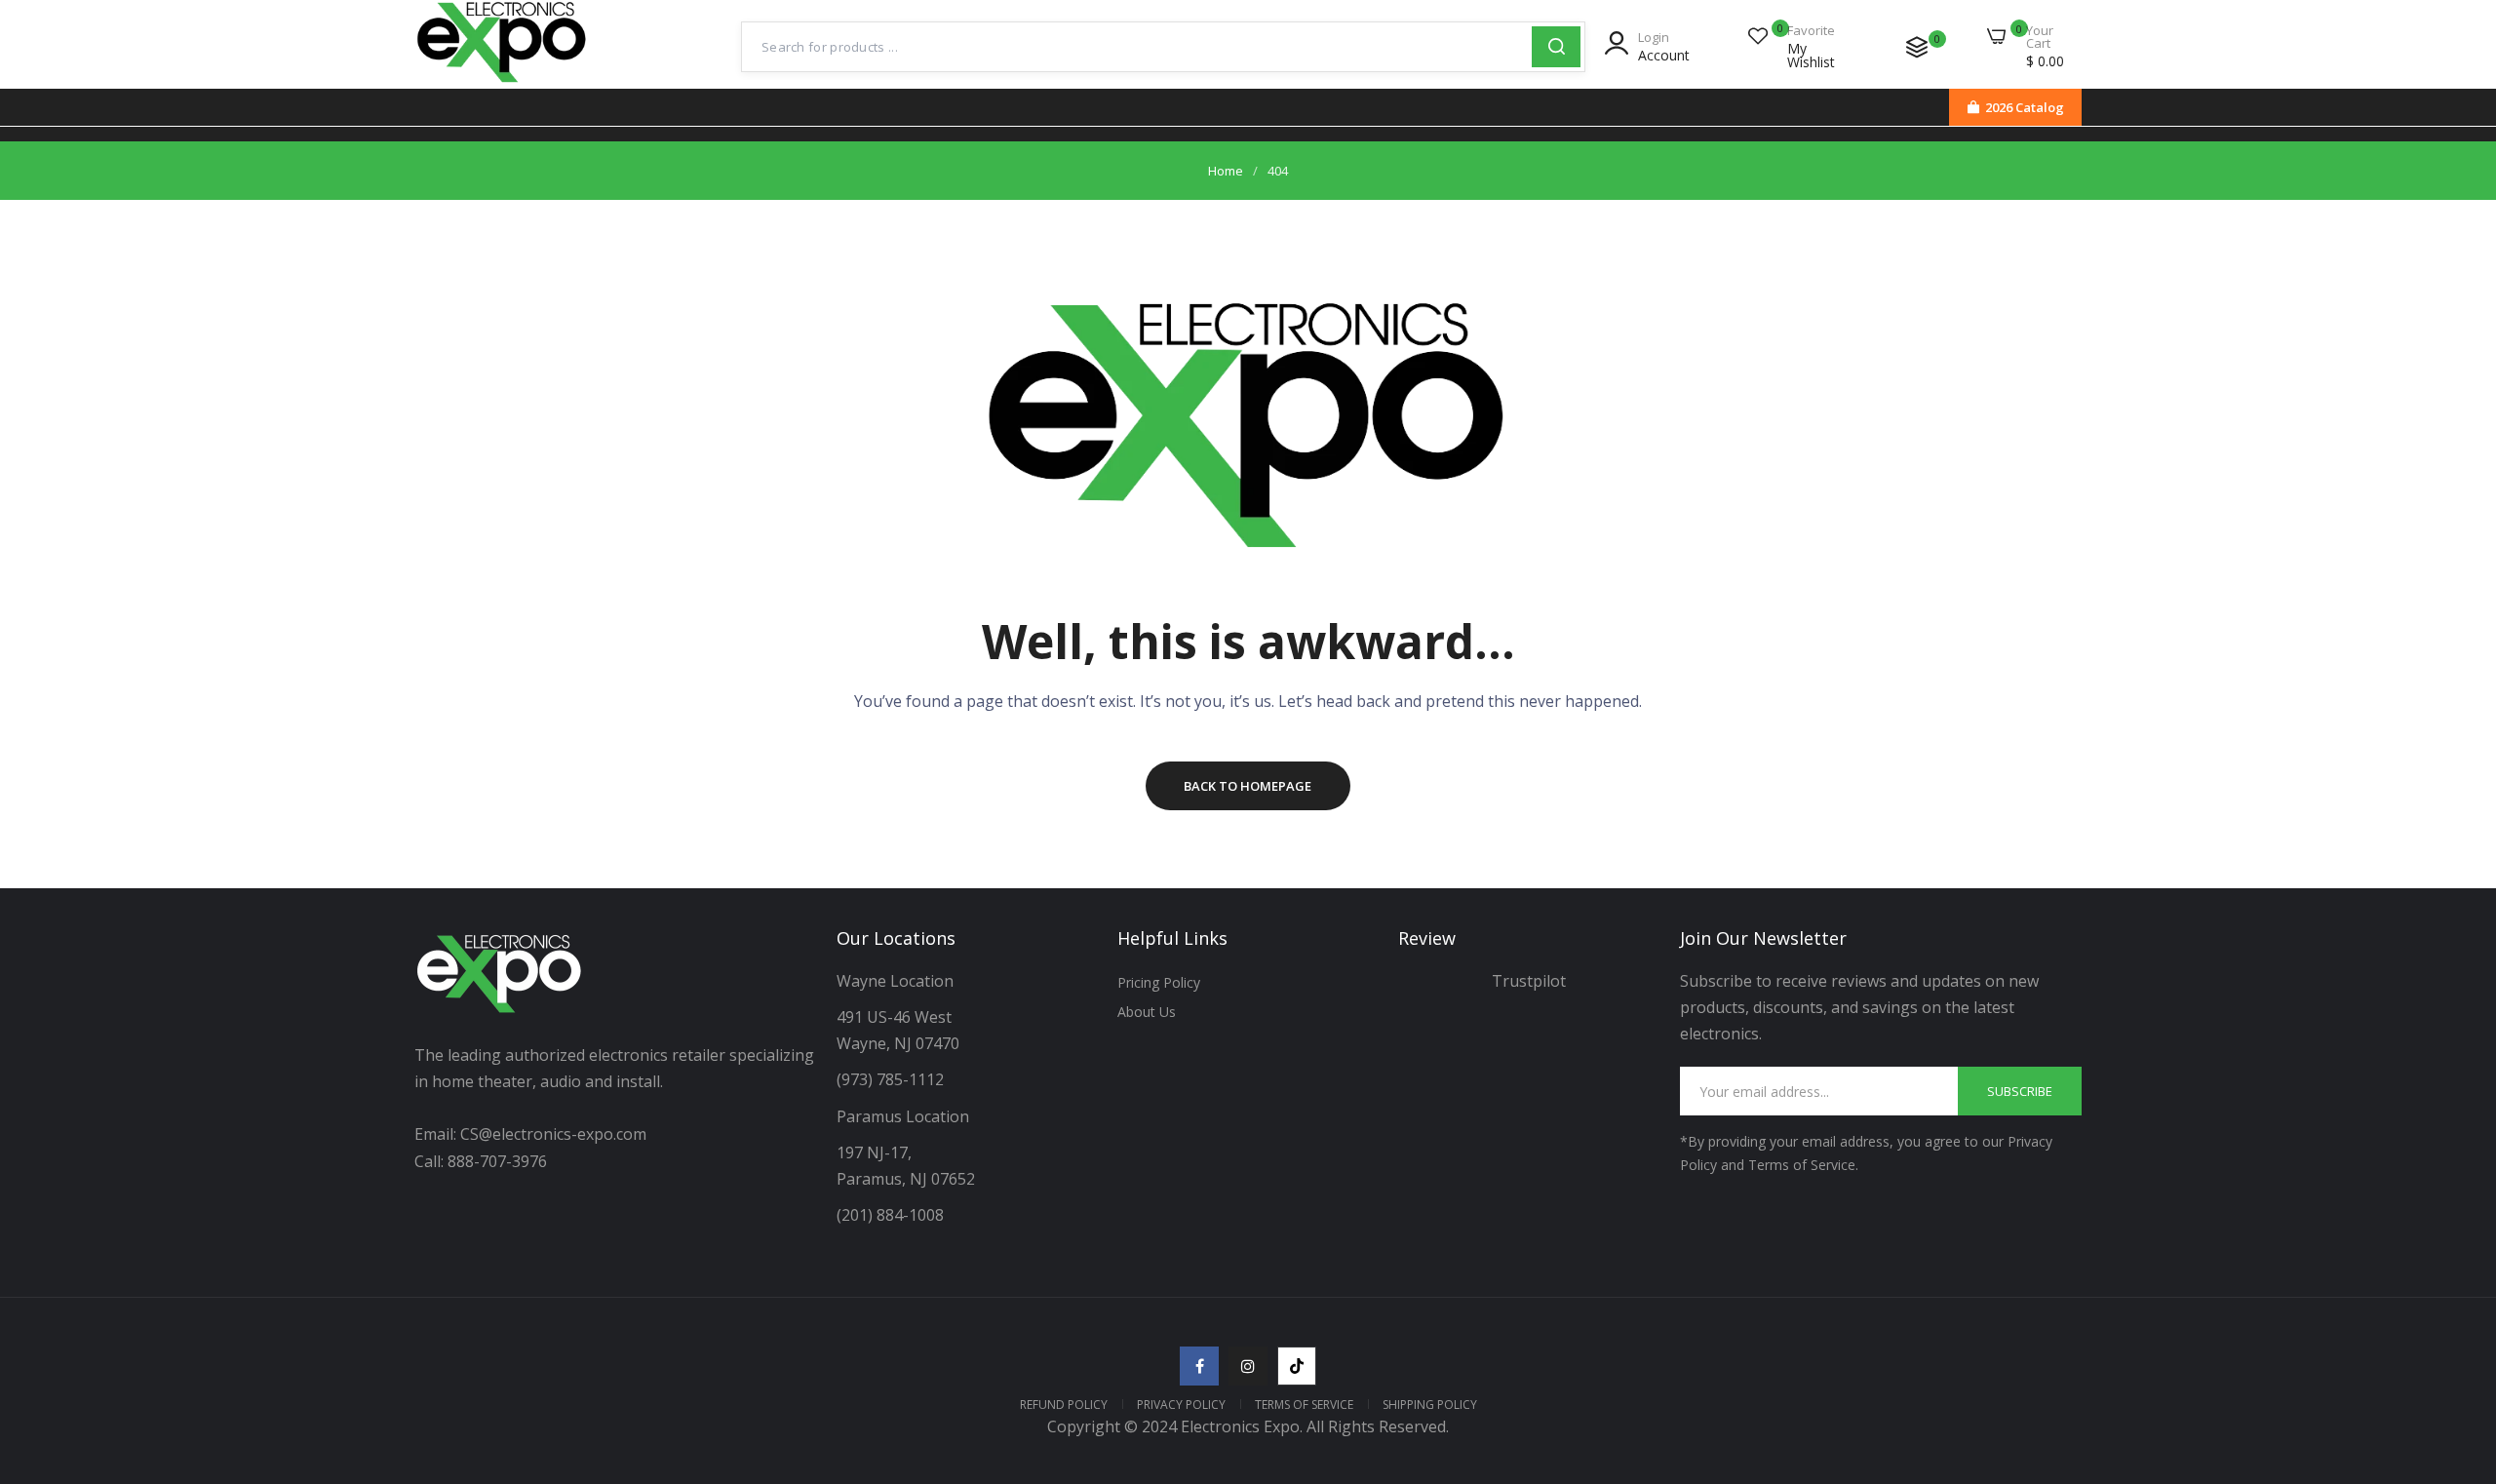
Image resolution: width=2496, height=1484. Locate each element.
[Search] (1556, 47)
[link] (2457, 1343)
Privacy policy (1181, 1405)
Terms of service (1304, 1405)
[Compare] (1917, 47)
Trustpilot (1529, 981)
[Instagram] (1248, 1366)
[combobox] (1137, 47)
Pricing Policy (1159, 982)
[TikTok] (1297, 1366)
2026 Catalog (2025, 107)
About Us (1147, 1012)
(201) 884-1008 (890, 1215)
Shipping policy (1430, 1405)
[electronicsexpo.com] (502, 85)
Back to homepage (1248, 786)
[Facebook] (1199, 1366)
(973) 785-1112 (892, 1079)
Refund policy (1064, 1405)
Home (1226, 171)
